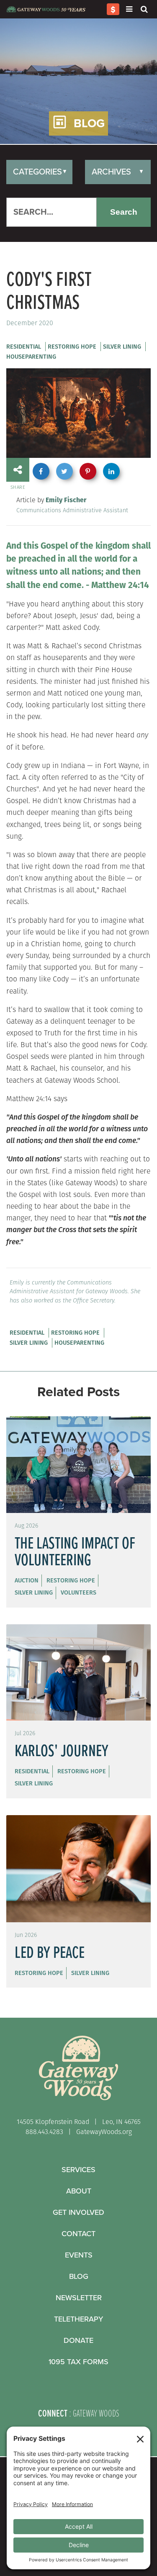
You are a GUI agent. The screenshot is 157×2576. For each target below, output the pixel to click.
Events (79, 2255)
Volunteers (78, 1592)
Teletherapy (78, 2319)
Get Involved (78, 2212)
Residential (24, 347)
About (79, 2191)
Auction (27, 1580)
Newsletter (79, 2298)
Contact (78, 2234)
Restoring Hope (72, 347)
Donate (78, 2340)
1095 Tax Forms (78, 2362)
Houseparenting (31, 357)
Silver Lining (122, 347)
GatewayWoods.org (104, 2132)
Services (78, 2170)
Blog (79, 2276)
